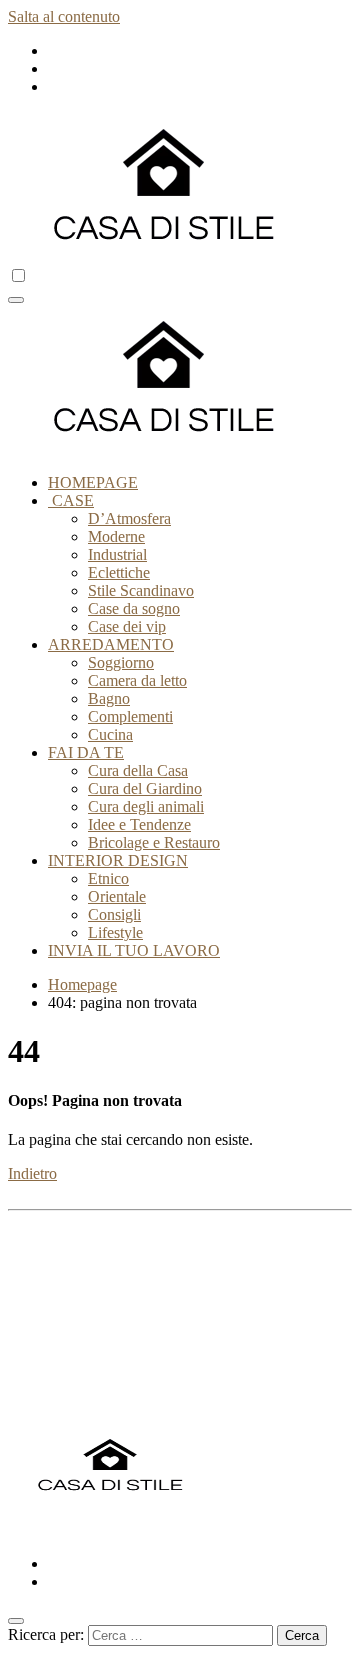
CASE (71, 500)
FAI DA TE (86, 752)
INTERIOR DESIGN (118, 860)
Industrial (117, 554)
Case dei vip (127, 626)
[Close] (16, 1621)
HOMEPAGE (93, 482)
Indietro (32, 1173)
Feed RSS (80, 1315)
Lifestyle (115, 932)
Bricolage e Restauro (154, 842)
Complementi (130, 716)
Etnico (108, 878)
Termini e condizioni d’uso (132, 1351)
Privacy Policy (94, 1333)
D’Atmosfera (129, 518)
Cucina (110, 734)
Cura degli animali (146, 806)
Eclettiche (119, 572)
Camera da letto (137, 680)
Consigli (114, 914)
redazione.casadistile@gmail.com (214, 1281)
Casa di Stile (47, 1529)
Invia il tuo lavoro (104, 1405)
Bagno (109, 698)
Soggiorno (121, 662)
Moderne (116, 536)
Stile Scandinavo (141, 590)
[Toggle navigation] (16, 300)
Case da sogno (134, 608)
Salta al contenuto (64, 16)
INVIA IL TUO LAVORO (134, 950)
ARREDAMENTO (111, 644)
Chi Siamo (81, 1369)
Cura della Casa (138, 770)
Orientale (117, 896)
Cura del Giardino (145, 788)
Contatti (73, 1387)
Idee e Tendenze (139, 824)
